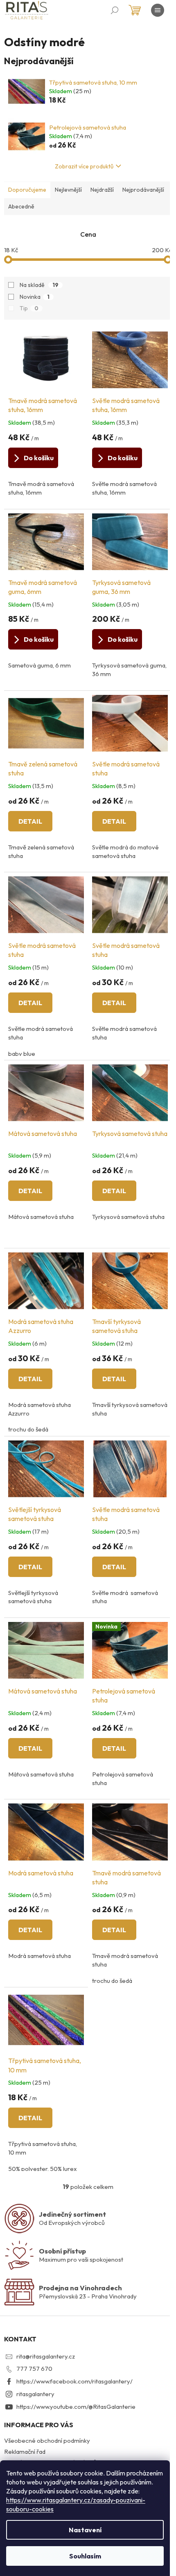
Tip (29, 308)
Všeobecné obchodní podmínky (47, 2440)
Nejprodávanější (143, 190)
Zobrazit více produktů (84, 166)
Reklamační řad (25, 2452)
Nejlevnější (68, 190)
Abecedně (21, 206)
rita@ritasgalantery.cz (46, 2356)
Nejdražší (102, 190)
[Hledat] (115, 10)
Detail (30, 821)
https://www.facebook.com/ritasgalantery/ (74, 2381)
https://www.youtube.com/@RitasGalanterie (76, 2407)
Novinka (35, 297)
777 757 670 (34, 2369)
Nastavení (85, 2530)
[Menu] (158, 10)
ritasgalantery (35, 2394)
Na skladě (39, 285)
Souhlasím (85, 2556)
